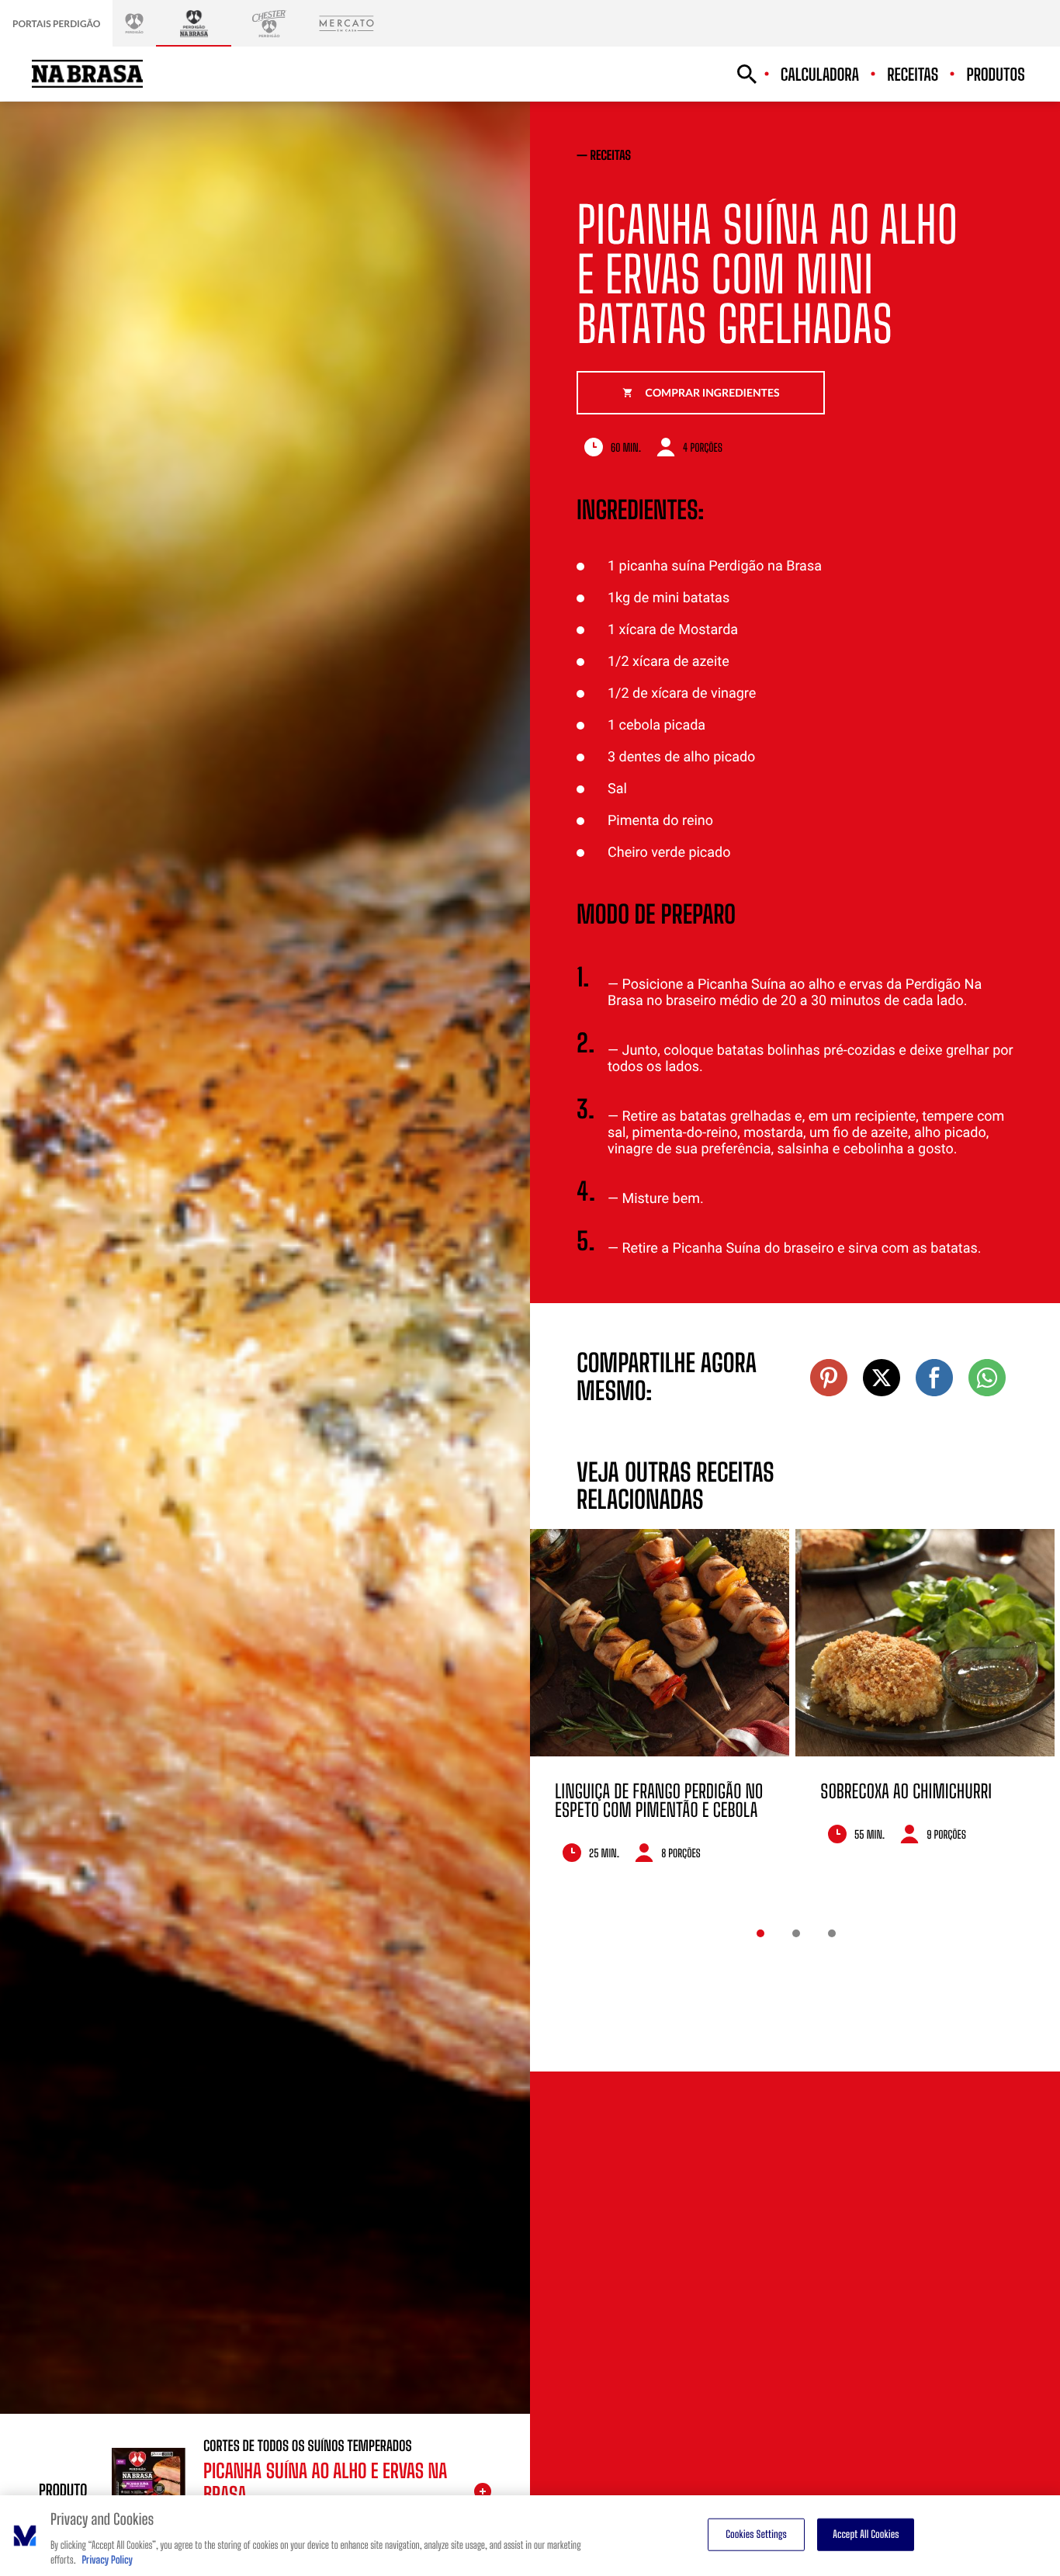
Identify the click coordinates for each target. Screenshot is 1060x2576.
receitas (611, 156)
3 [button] (832, 1933)
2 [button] (796, 1933)
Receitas (913, 75)
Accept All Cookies (866, 2534)
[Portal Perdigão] (134, 23)
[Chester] (269, 23)
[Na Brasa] (194, 23)
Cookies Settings (756, 2534)
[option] (660, 1707)
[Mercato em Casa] (346, 23)
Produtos (996, 75)
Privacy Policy (107, 2560)
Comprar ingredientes (713, 392)
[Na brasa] (87, 74)
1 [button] (760, 1933)
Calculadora (820, 75)
